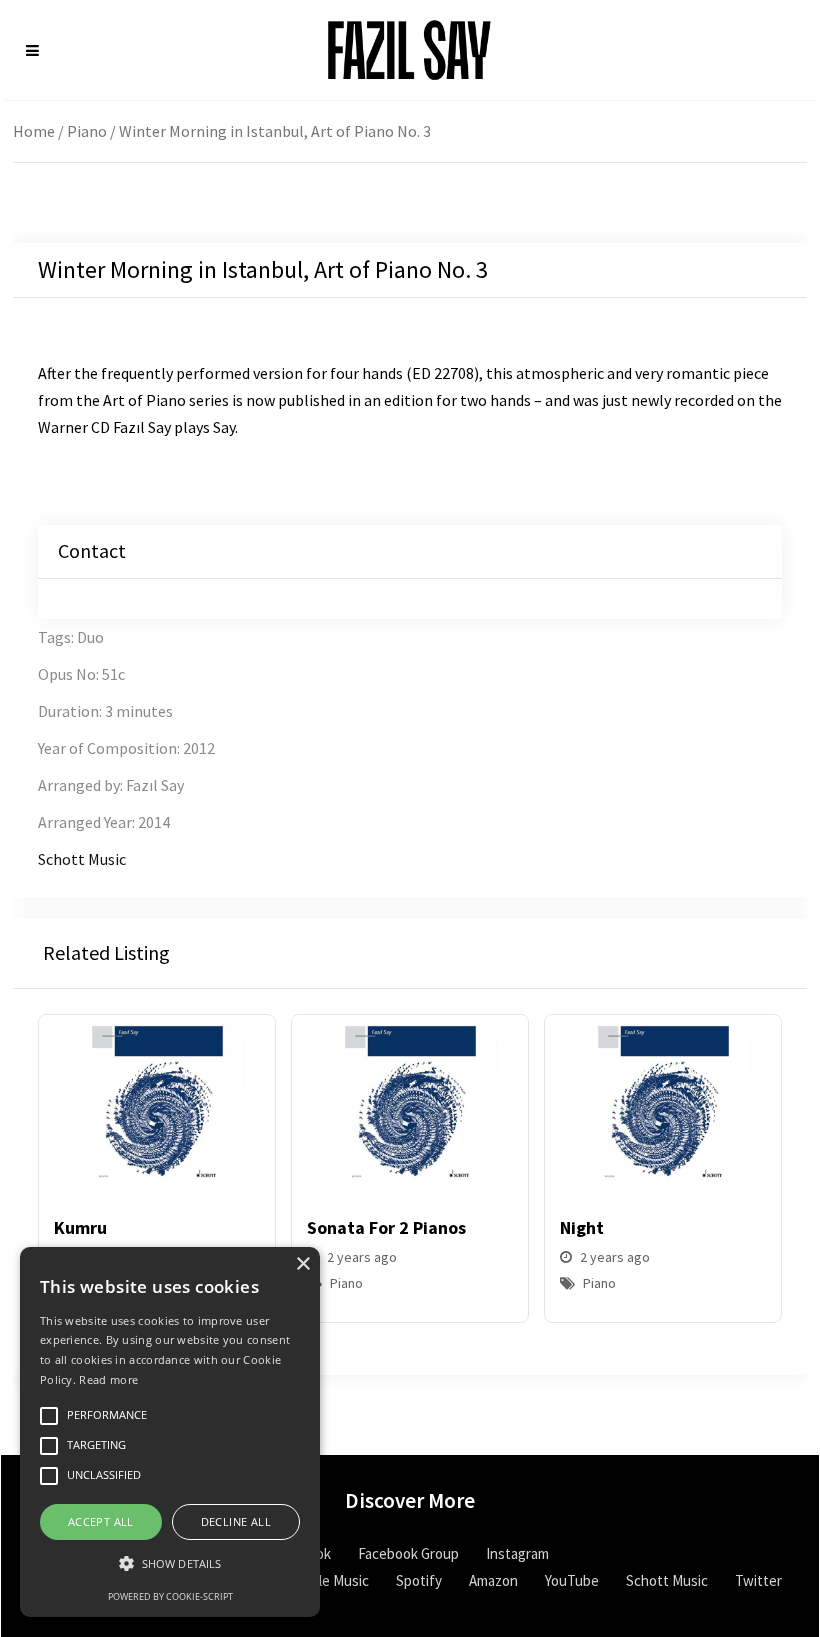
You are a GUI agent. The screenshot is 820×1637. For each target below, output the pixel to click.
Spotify (419, 1580)
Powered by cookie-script (170, 1596)
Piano (87, 131)
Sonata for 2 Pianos (386, 1227)
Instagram (517, 1553)
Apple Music (332, 1580)
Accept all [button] (101, 1521)
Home (34, 131)
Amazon (493, 1580)
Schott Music (82, 859)
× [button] (302, 1264)
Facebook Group (408, 1553)
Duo (90, 637)
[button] (758, 1182)
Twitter (758, 1580)
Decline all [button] (236, 1521)
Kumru (80, 1227)
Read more (108, 1379)
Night (582, 1227)
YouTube (572, 1580)
